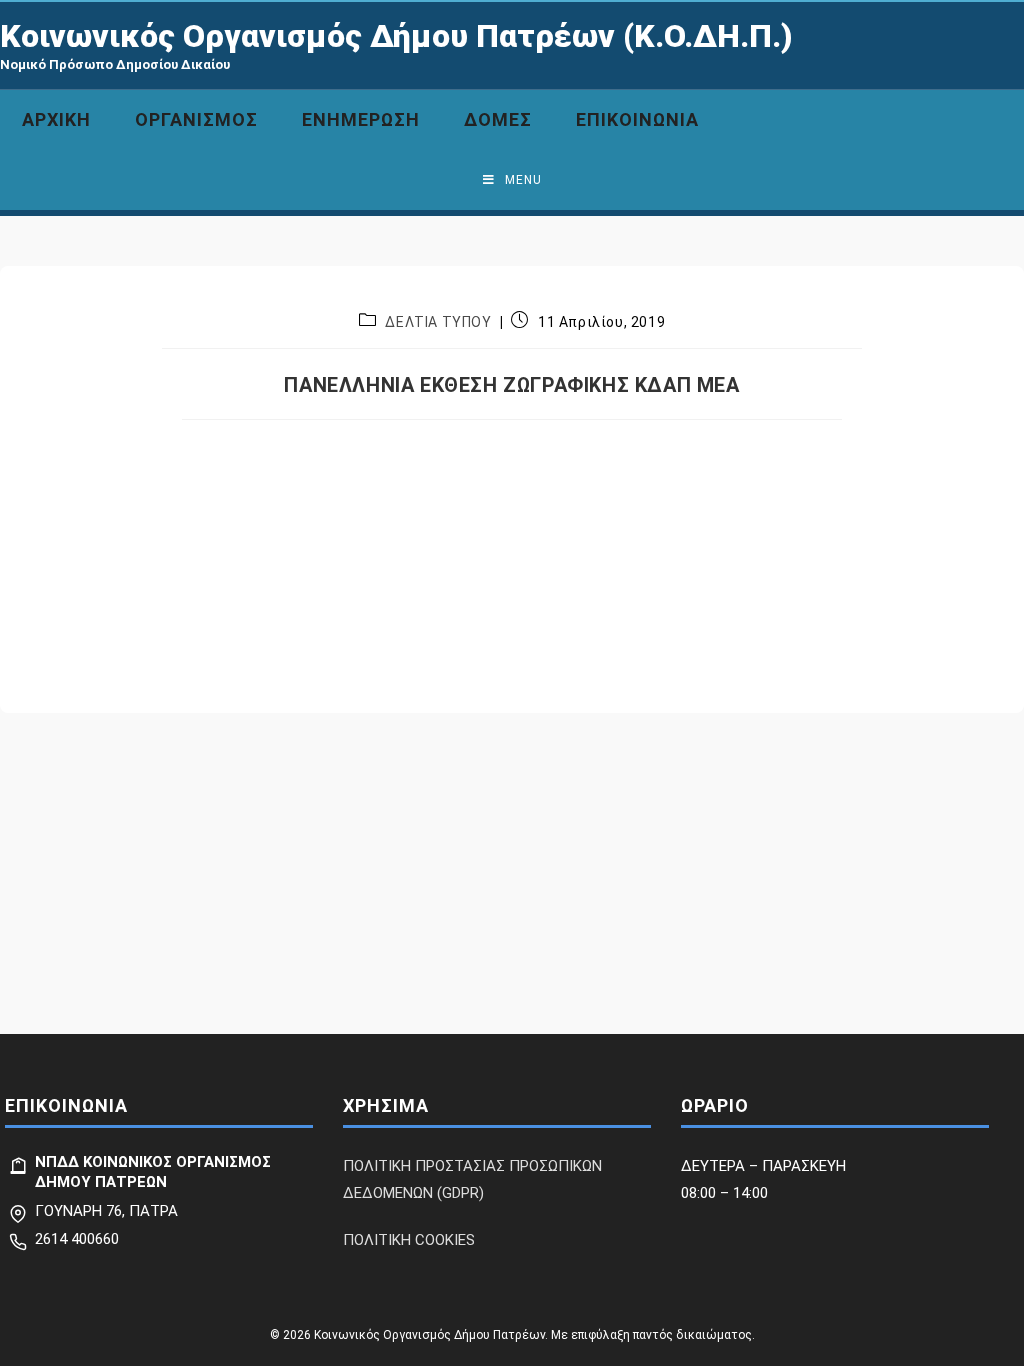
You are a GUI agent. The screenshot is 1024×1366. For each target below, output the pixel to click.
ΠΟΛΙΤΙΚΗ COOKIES (409, 1240)
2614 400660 (77, 1239)
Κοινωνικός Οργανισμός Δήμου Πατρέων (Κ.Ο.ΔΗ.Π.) (396, 36)
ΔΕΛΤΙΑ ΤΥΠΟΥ (438, 322)
